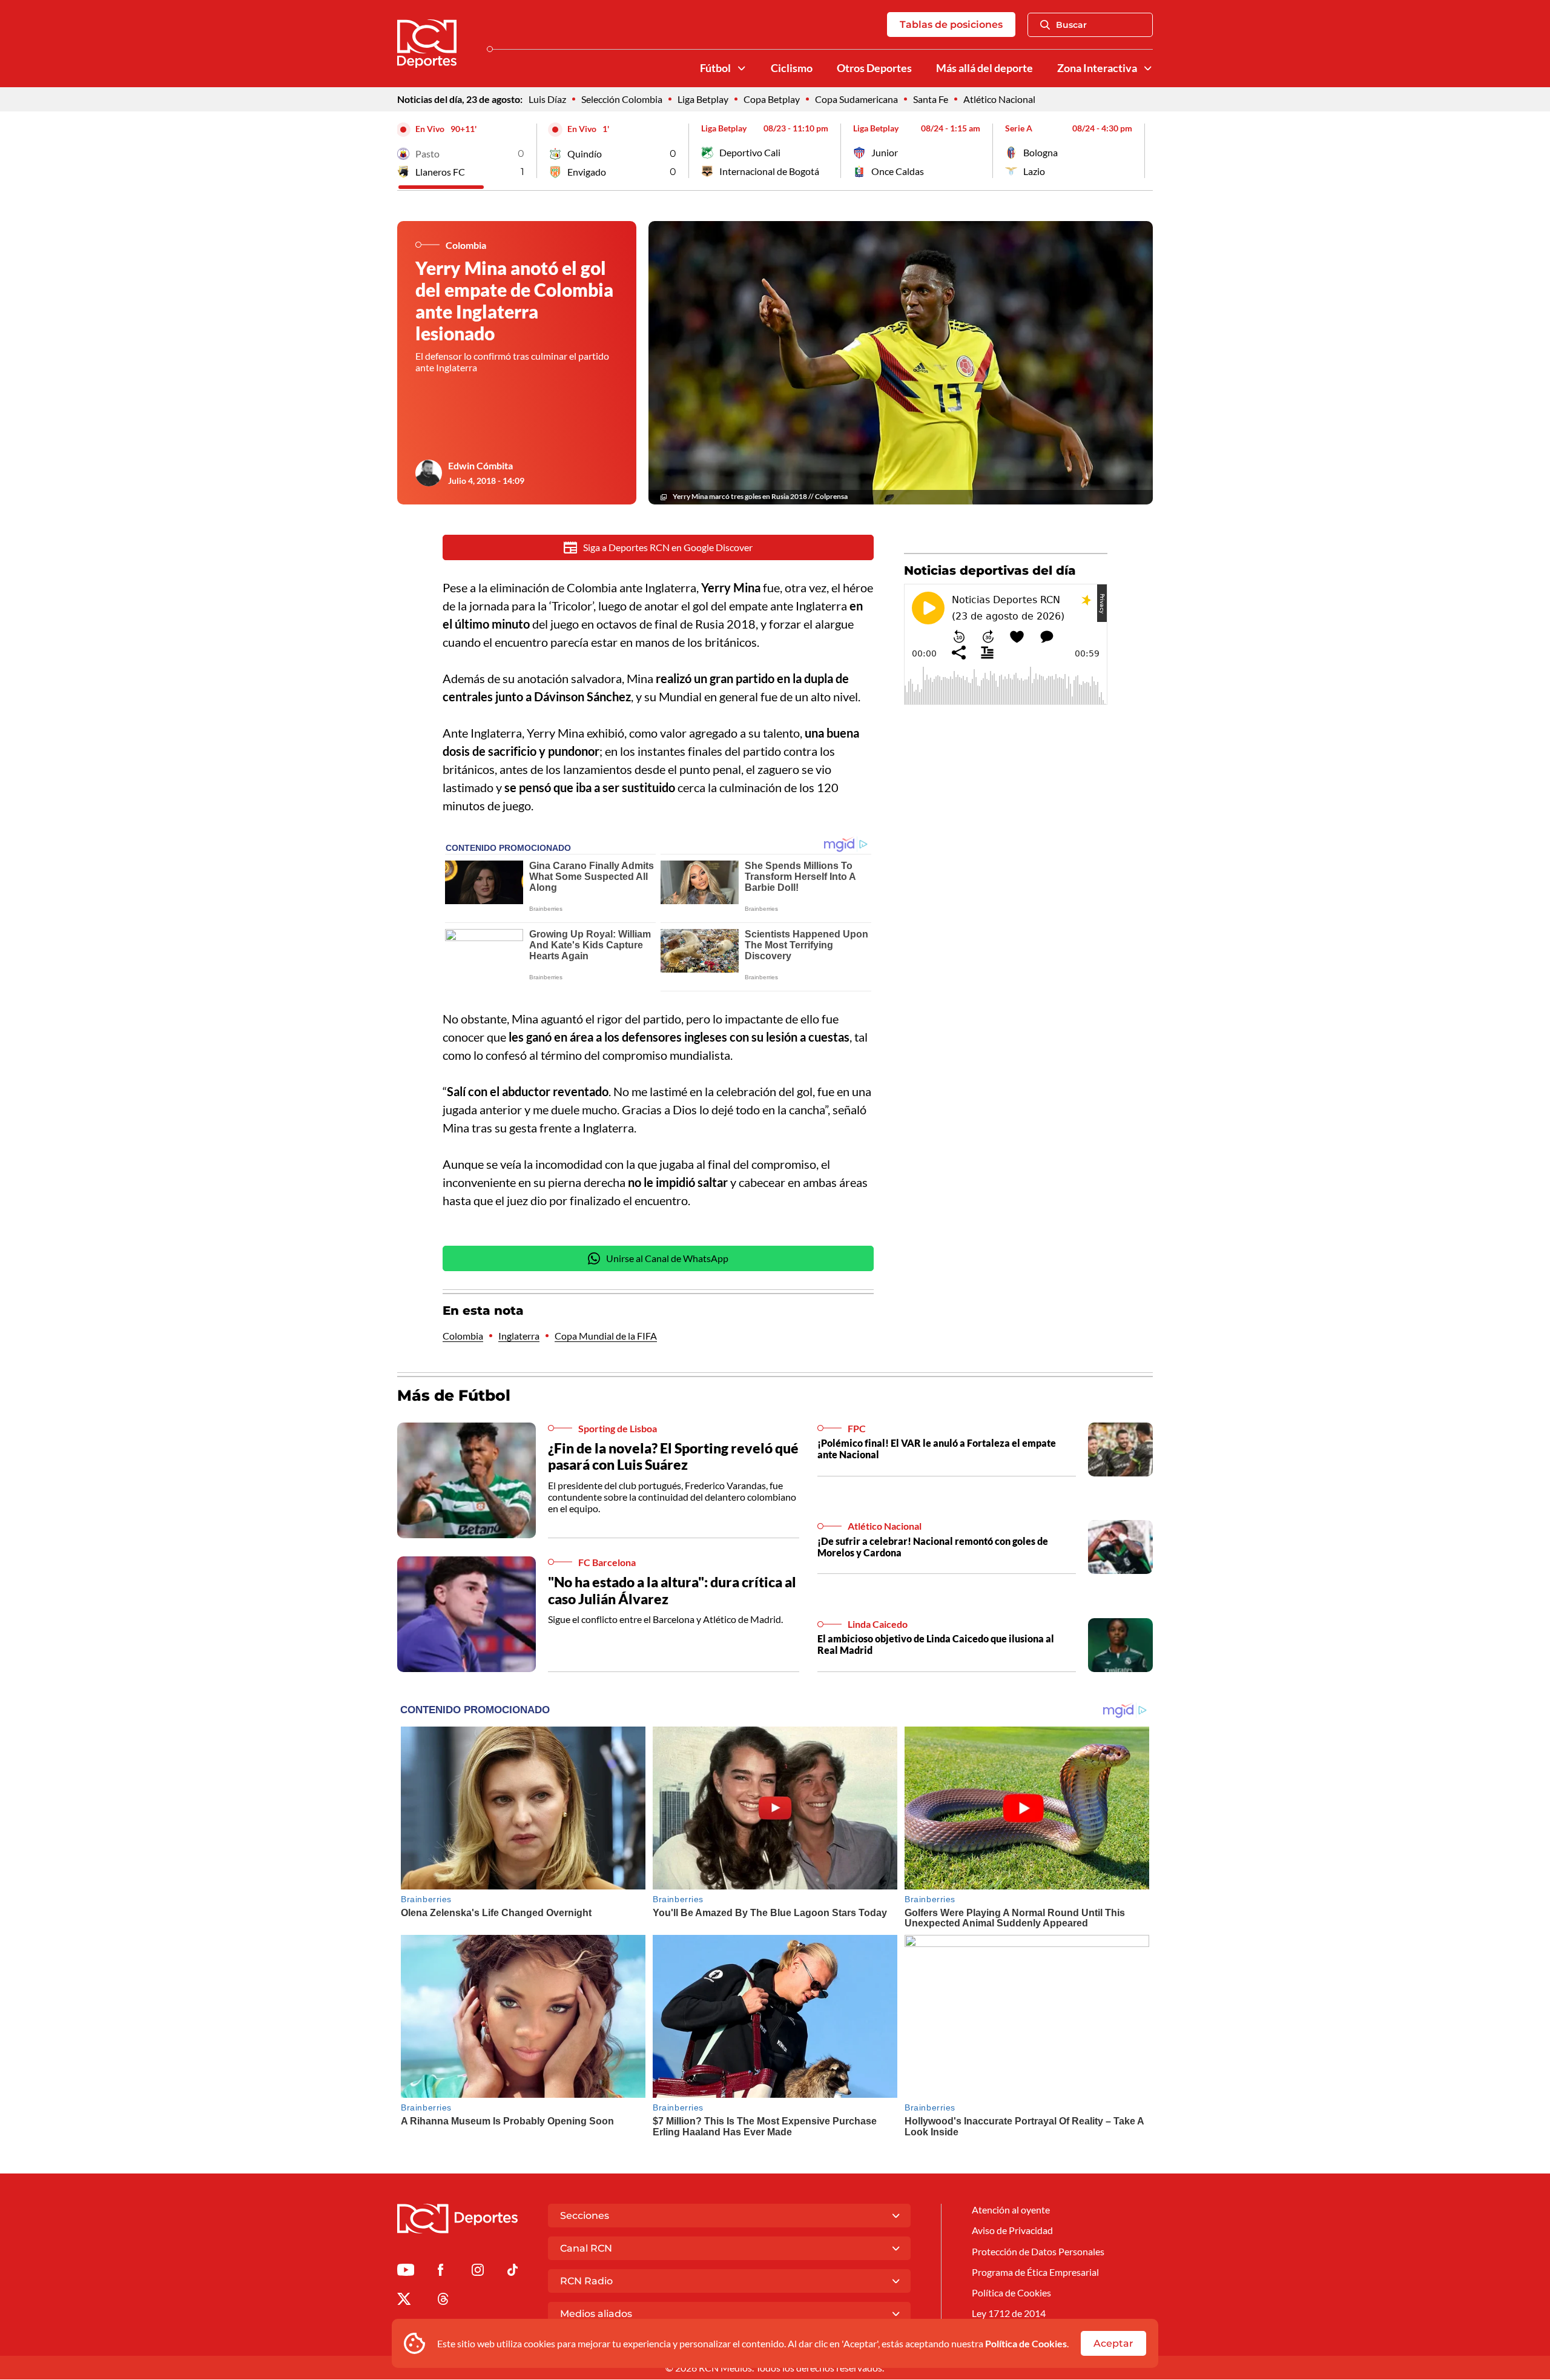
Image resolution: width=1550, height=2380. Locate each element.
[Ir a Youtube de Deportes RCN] (406, 2272)
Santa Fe (931, 99)
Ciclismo (792, 68)
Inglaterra (519, 1336)
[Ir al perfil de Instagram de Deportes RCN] (478, 2272)
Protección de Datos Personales (1038, 2251)
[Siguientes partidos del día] (1144, 151)
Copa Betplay (772, 99)
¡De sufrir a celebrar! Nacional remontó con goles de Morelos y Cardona (933, 1547)
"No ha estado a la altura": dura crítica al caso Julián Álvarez (672, 1590)
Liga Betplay (703, 99)
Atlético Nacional (999, 99)
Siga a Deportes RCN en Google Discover (668, 547)
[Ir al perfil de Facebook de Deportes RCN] (440, 2272)
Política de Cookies (1026, 2343)
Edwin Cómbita (480, 465)
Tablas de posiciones (951, 25)
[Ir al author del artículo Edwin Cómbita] (429, 473)
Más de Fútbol (454, 1395)
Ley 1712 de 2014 (1009, 2313)
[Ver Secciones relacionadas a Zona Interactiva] (1148, 68)
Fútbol (715, 68)
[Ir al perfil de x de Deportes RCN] (404, 2301)
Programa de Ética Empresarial (1035, 2272)
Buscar (1071, 25)
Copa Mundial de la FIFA (606, 1336)
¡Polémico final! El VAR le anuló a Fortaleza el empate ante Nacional (937, 1449)
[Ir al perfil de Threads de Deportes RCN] (443, 2301)
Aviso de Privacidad (1012, 2230)
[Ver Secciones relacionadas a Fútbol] (742, 68)
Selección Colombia (622, 99)
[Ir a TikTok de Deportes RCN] (513, 2272)
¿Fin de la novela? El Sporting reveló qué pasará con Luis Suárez (673, 1456)
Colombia (463, 1336)
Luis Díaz (547, 99)
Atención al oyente (1011, 2210)
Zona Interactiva (1097, 68)
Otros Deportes (874, 68)
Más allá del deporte (984, 68)
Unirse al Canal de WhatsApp (667, 1258)
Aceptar (1113, 2343)
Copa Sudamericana (856, 99)
